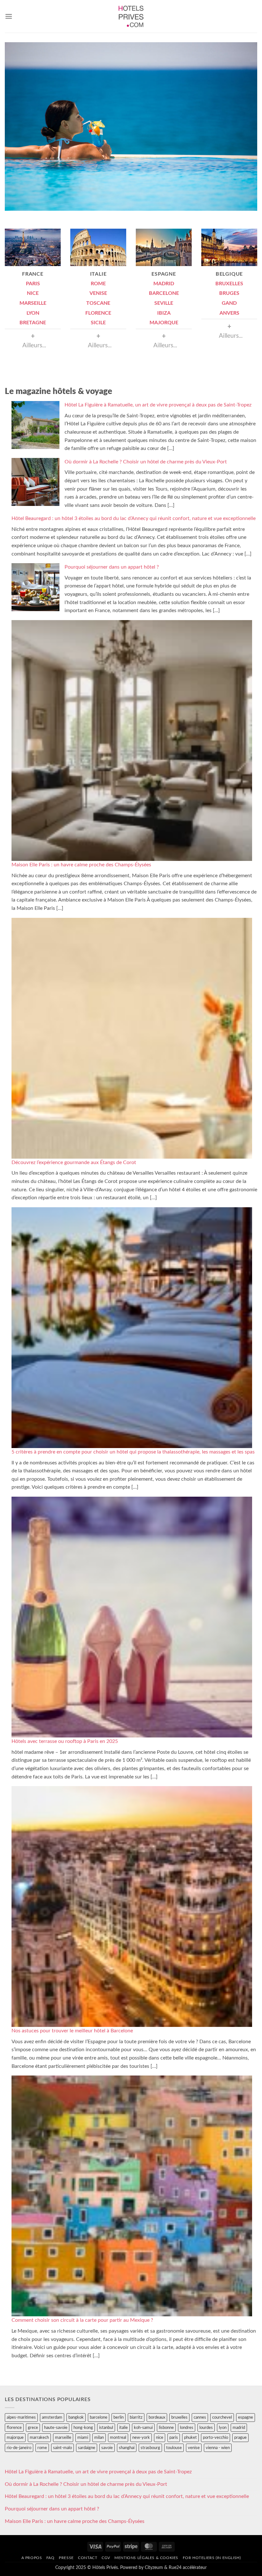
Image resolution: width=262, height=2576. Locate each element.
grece (33, 2428)
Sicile (98, 323)
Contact (88, 2558)
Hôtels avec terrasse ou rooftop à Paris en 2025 (65, 1741)
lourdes (206, 2428)
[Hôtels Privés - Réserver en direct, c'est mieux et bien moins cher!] (131, 16)
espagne (246, 2417)
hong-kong (83, 2428)
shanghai (127, 2448)
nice (160, 2438)
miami (83, 2438)
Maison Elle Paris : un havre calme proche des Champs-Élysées (81, 865)
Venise (98, 293)
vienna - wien (218, 2448)
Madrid (164, 284)
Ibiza (164, 313)
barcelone (99, 2417)
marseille (63, 2438)
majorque (15, 2438)
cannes (200, 2417)
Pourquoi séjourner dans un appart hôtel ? (112, 567)
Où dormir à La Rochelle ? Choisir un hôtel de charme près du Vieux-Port (146, 462)
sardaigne (87, 2448)
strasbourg (150, 2448)
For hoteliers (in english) (212, 2558)
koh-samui (143, 2428)
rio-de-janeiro (19, 2448)
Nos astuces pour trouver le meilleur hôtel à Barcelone (72, 2031)
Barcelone (164, 293)
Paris (33, 284)
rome (42, 2448)
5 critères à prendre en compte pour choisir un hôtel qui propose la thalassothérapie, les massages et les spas (133, 1452)
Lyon (33, 313)
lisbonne (166, 2428)
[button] (9, 16)
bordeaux (157, 2417)
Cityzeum (154, 2568)
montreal (118, 2438)
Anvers (229, 313)
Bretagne (33, 323)
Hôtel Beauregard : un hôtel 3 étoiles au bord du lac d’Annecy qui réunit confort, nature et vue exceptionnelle (134, 518)
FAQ (50, 2558)
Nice (33, 293)
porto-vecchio (216, 2438)
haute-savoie (56, 2428)
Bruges (229, 293)
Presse (66, 2558)
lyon (223, 2428)
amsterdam (52, 2417)
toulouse (174, 2448)
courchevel (222, 2417)
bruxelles (179, 2417)
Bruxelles (229, 284)
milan (99, 2438)
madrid (239, 2428)
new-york (141, 2438)
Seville (164, 303)
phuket (190, 2438)
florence (14, 2428)
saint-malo (62, 2448)
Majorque (164, 323)
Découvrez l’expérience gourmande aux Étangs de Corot (74, 1162)
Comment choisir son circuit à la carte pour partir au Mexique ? (82, 2320)
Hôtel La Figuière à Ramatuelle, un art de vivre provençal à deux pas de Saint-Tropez (158, 405)
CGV (106, 2558)
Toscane (98, 303)
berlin (119, 2417)
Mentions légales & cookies (146, 2558)
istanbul (106, 2428)
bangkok (76, 2417)
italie (123, 2428)
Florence (98, 313)
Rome (98, 284)
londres (187, 2428)
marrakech (39, 2438)
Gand (229, 303)
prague (240, 2438)
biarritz (136, 2417)
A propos (32, 2558)
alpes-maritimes (21, 2417)
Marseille (33, 303)
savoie (107, 2448)
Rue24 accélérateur (188, 2568)
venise (194, 2448)
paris (174, 2438)
